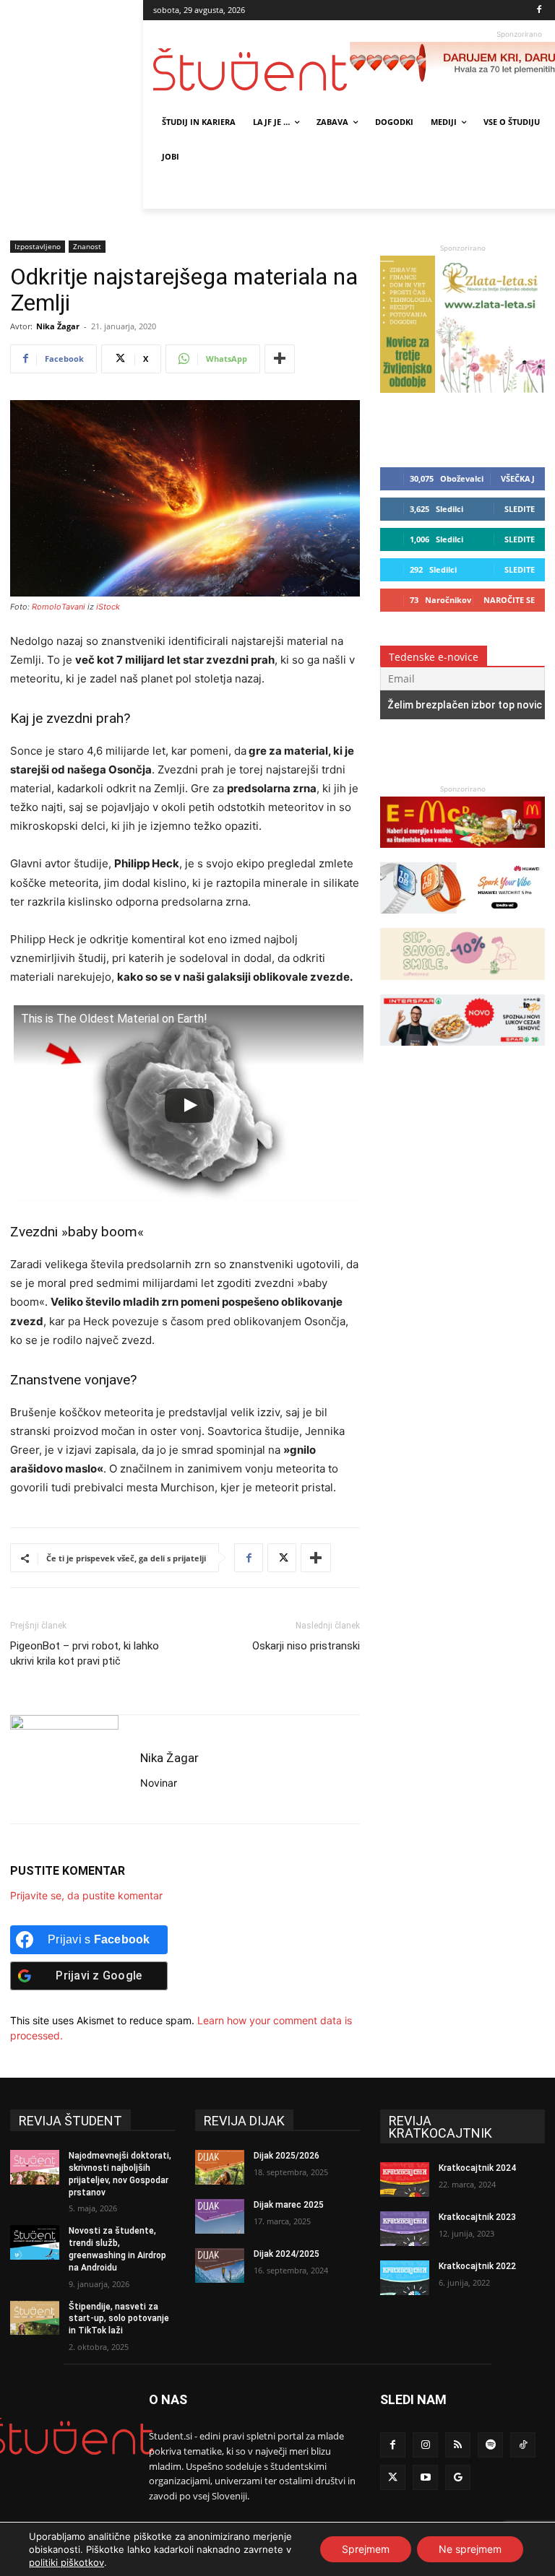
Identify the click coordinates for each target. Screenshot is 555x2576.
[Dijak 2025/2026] (220, 2167)
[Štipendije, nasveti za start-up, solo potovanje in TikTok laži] (35, 2318)
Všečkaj (518, 478)
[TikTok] (523, 2445)
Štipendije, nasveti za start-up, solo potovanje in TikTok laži (119, 2319)
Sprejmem (366, 2549)
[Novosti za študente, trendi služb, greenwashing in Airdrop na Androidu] (35, 2242)
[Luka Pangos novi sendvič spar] (462, 1053)
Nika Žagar (58, 326)
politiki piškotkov (66, 2562)
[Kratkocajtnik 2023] (405, 2229)
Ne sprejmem (470, 2549)
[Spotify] (490, 2445)
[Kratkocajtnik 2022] (405, 2278)
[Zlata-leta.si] (462, 389)
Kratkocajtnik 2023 (477, 2217)
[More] (280, 359)
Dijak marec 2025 (289, 2205)
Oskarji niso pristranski (306, 1646)
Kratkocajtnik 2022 (477, 2266)
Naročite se (509, 600)
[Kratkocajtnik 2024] (405, 2180)
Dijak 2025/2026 (287, 2156)
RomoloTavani (59, 607)
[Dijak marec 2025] (220, 2216)
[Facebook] (539, 10)
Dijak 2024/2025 (287, 2254)
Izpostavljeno (38, 246)
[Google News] (458, 2477)
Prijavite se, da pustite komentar (86, 1895)
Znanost (87, 246)
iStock (108, 607)
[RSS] (458, 2445)
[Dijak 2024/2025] (220, 2265)
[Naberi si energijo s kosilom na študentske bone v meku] (462, 855)
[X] (282, 1558)
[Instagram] (425, 2445)
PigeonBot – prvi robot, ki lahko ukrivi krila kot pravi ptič (85, 1653)
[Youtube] (425, 2477)
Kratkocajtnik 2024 (477, 2168)
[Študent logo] (251, 70)
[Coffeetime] (462, 987)
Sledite (520, 509)
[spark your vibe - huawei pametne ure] (462, 920)
